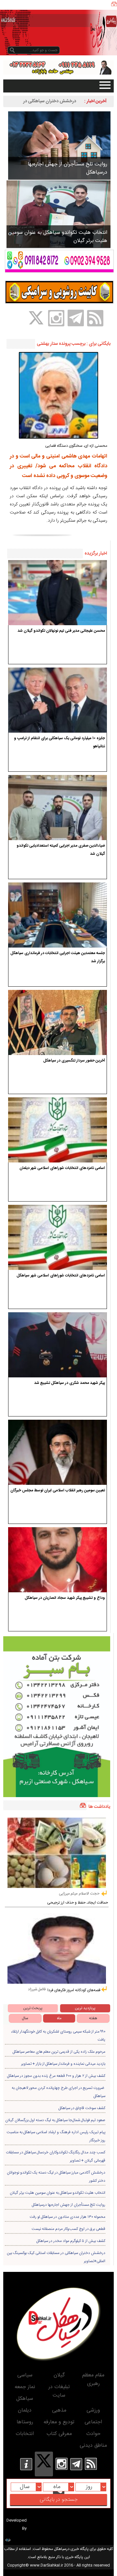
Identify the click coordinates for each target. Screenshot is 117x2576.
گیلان (59, 2375)
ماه (59, 2018)
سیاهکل (25, 2399)
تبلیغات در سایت (59, 2391)
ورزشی (93, 2410)
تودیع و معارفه (59, 2422)
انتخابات (25, 2434)
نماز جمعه (25, 2387)
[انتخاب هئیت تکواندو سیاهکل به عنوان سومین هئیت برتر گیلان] (58, 214)
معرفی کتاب (59, 2434)
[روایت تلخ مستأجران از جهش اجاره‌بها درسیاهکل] (59, 145)
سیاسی (25, 2375)
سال (25, 2018)
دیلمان (25, 2410)
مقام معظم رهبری (93, 2379)
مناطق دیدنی (93, 2446)
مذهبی (59, 2410)
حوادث (93, 2434)
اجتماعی (93, 2422)
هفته (93, 2018)
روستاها (25, 2422)
